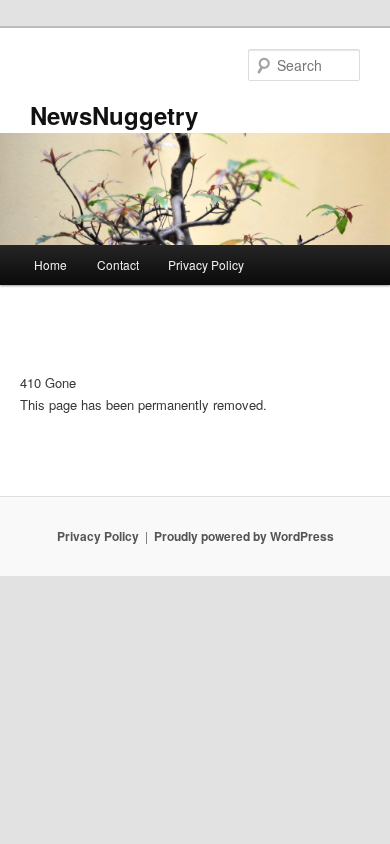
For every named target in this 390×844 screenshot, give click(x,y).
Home (50, 264)
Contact (118, 264)
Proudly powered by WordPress (244, 536)
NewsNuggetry (114, 115)
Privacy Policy (206, 264)
